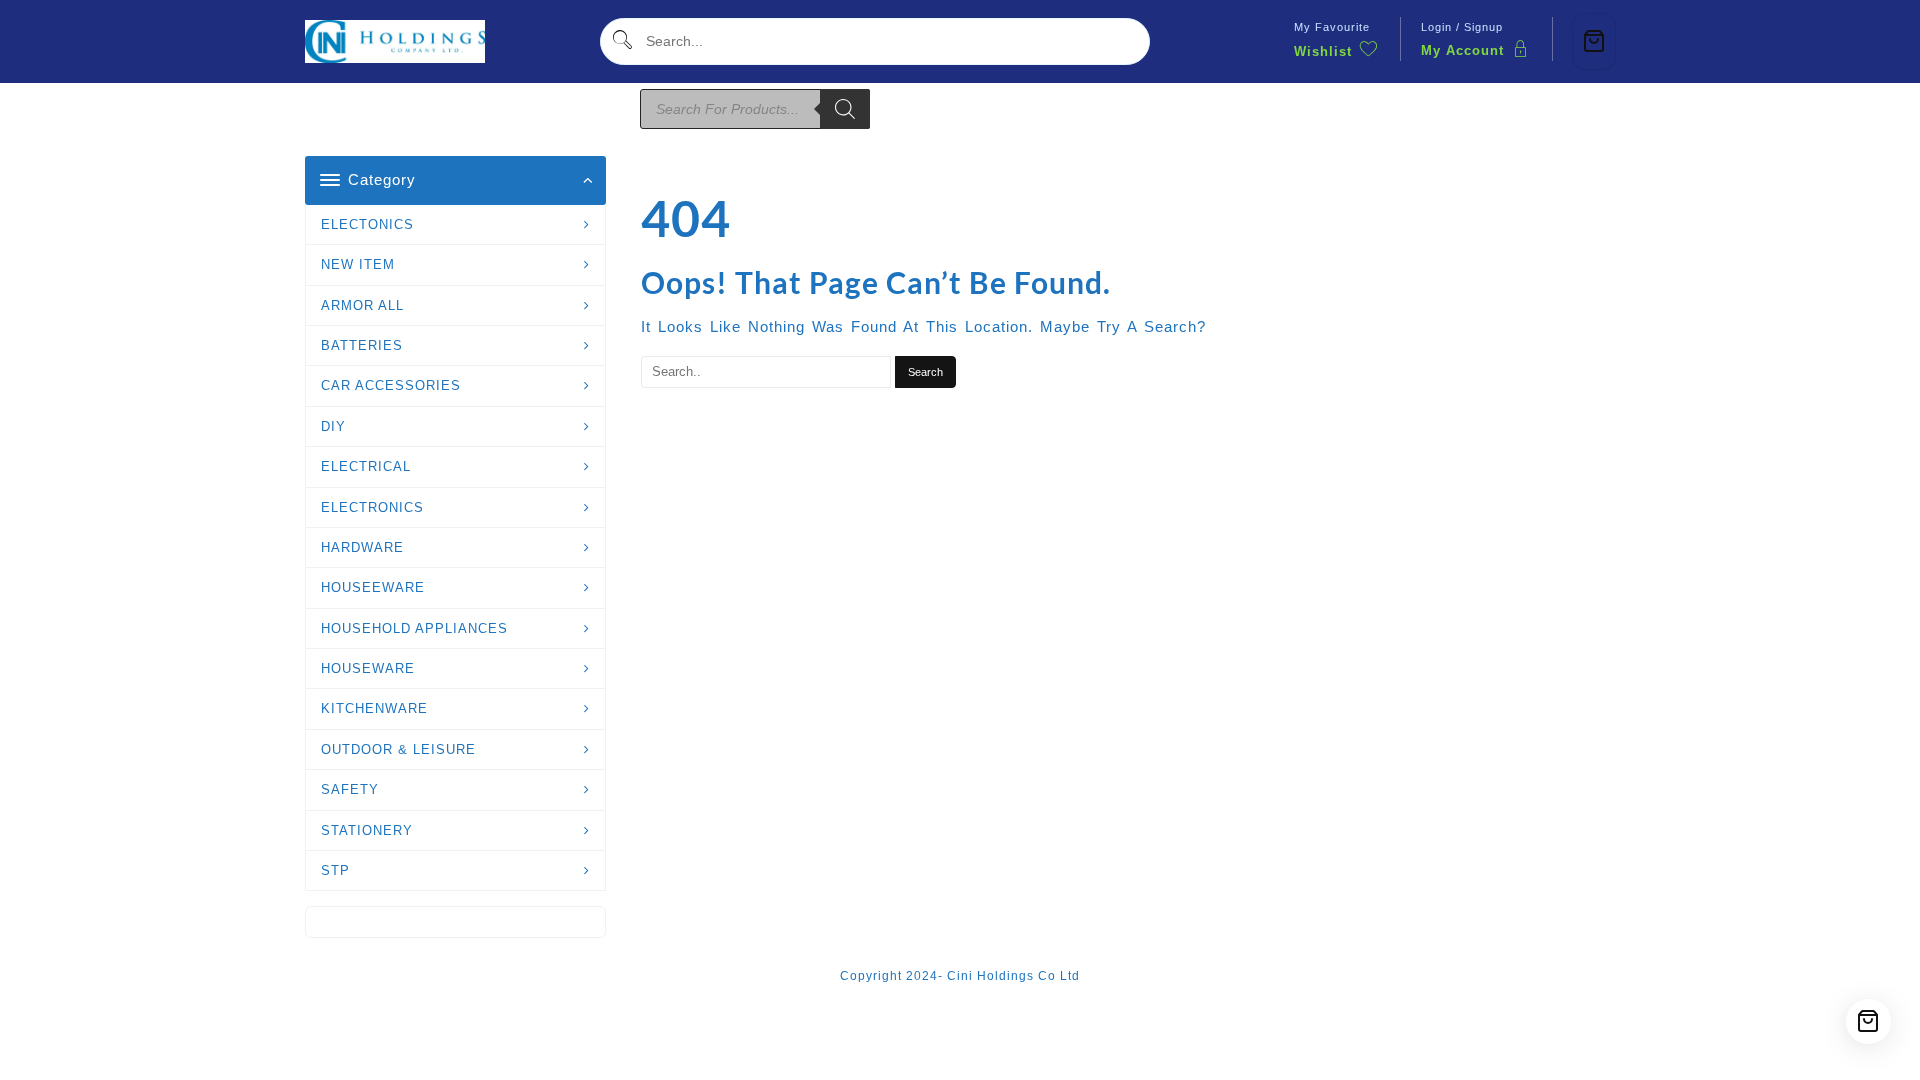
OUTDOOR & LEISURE (398, 749)
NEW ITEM (358, 264)
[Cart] (1594, 41)
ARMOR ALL (362, 305)
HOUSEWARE (368, 668)
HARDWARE (362, 547)
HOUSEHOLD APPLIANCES (414, 628)
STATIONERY (367, 830)
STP (335, 870)
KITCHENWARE (374, 708)
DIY (333, 426)
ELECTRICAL (366, 466)
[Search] (845, 109)
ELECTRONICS (372, 507)
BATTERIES (362, 345)
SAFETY (350, 789)
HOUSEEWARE (373, 587)
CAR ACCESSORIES (391, 385)
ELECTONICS (367, 224)
